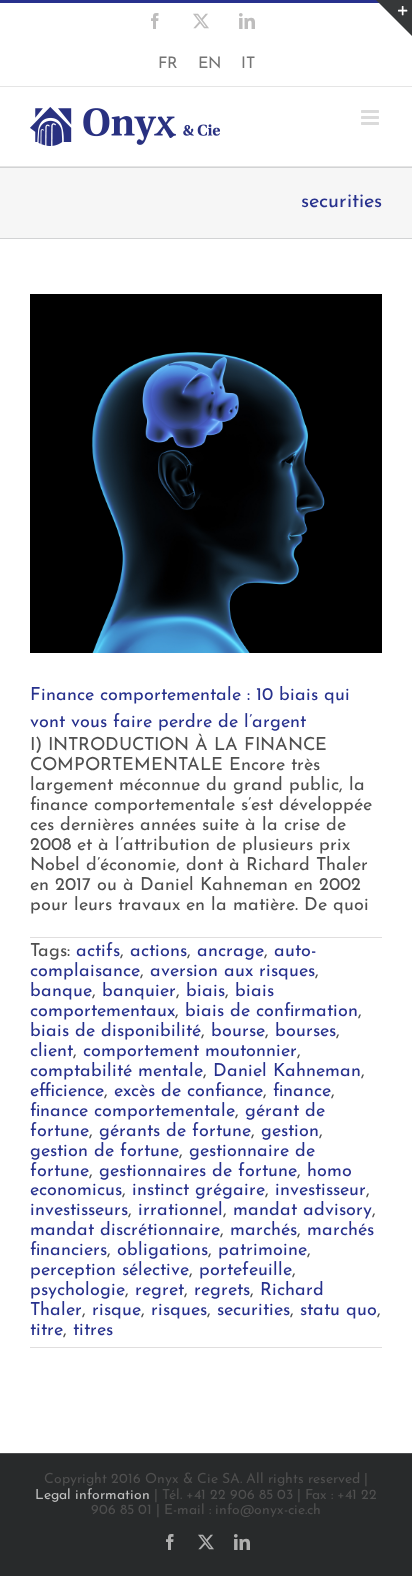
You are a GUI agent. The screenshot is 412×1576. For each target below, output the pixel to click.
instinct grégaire (198, 1191)
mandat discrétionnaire (125, 1231)
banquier (139, 992)
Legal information (92, 1495)
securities (253, 1311)
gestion (290, 1132)
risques (179, 1311)
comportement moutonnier (190, 1052)
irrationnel (180, 1211)
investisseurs (79, 1211)
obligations (162, 1251)
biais (205, 992)
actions (158, 952)
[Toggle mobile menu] (371, 117)
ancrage (230, 952)
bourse (238, 1032)
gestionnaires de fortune (198, 1172)
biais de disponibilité (115, 1032)
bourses (305, 1032)
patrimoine (262, 1251)
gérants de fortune (175, 1132)
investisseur (320, 1191)
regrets (222, 1291)
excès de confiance (188, 1092)
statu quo (338, 1311)
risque (116, 1311)
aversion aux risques (232, 972)
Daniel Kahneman (287, 1072)
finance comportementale (132, 1112)
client (51, 1052)
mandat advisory (302, 1211)
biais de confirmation (271, 1012)
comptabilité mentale (116, 1072)
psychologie (77, 1291)
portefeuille (245, 1271)
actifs (98, 952)
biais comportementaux (152, 1002)
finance (302, 1092)
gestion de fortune (104, 1152)
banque (61, 992)
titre (46, 1331)
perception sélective (109, 1271)
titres (93, 1331)
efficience (67, 1092)
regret (159, 1291)
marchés (263, 1231)
